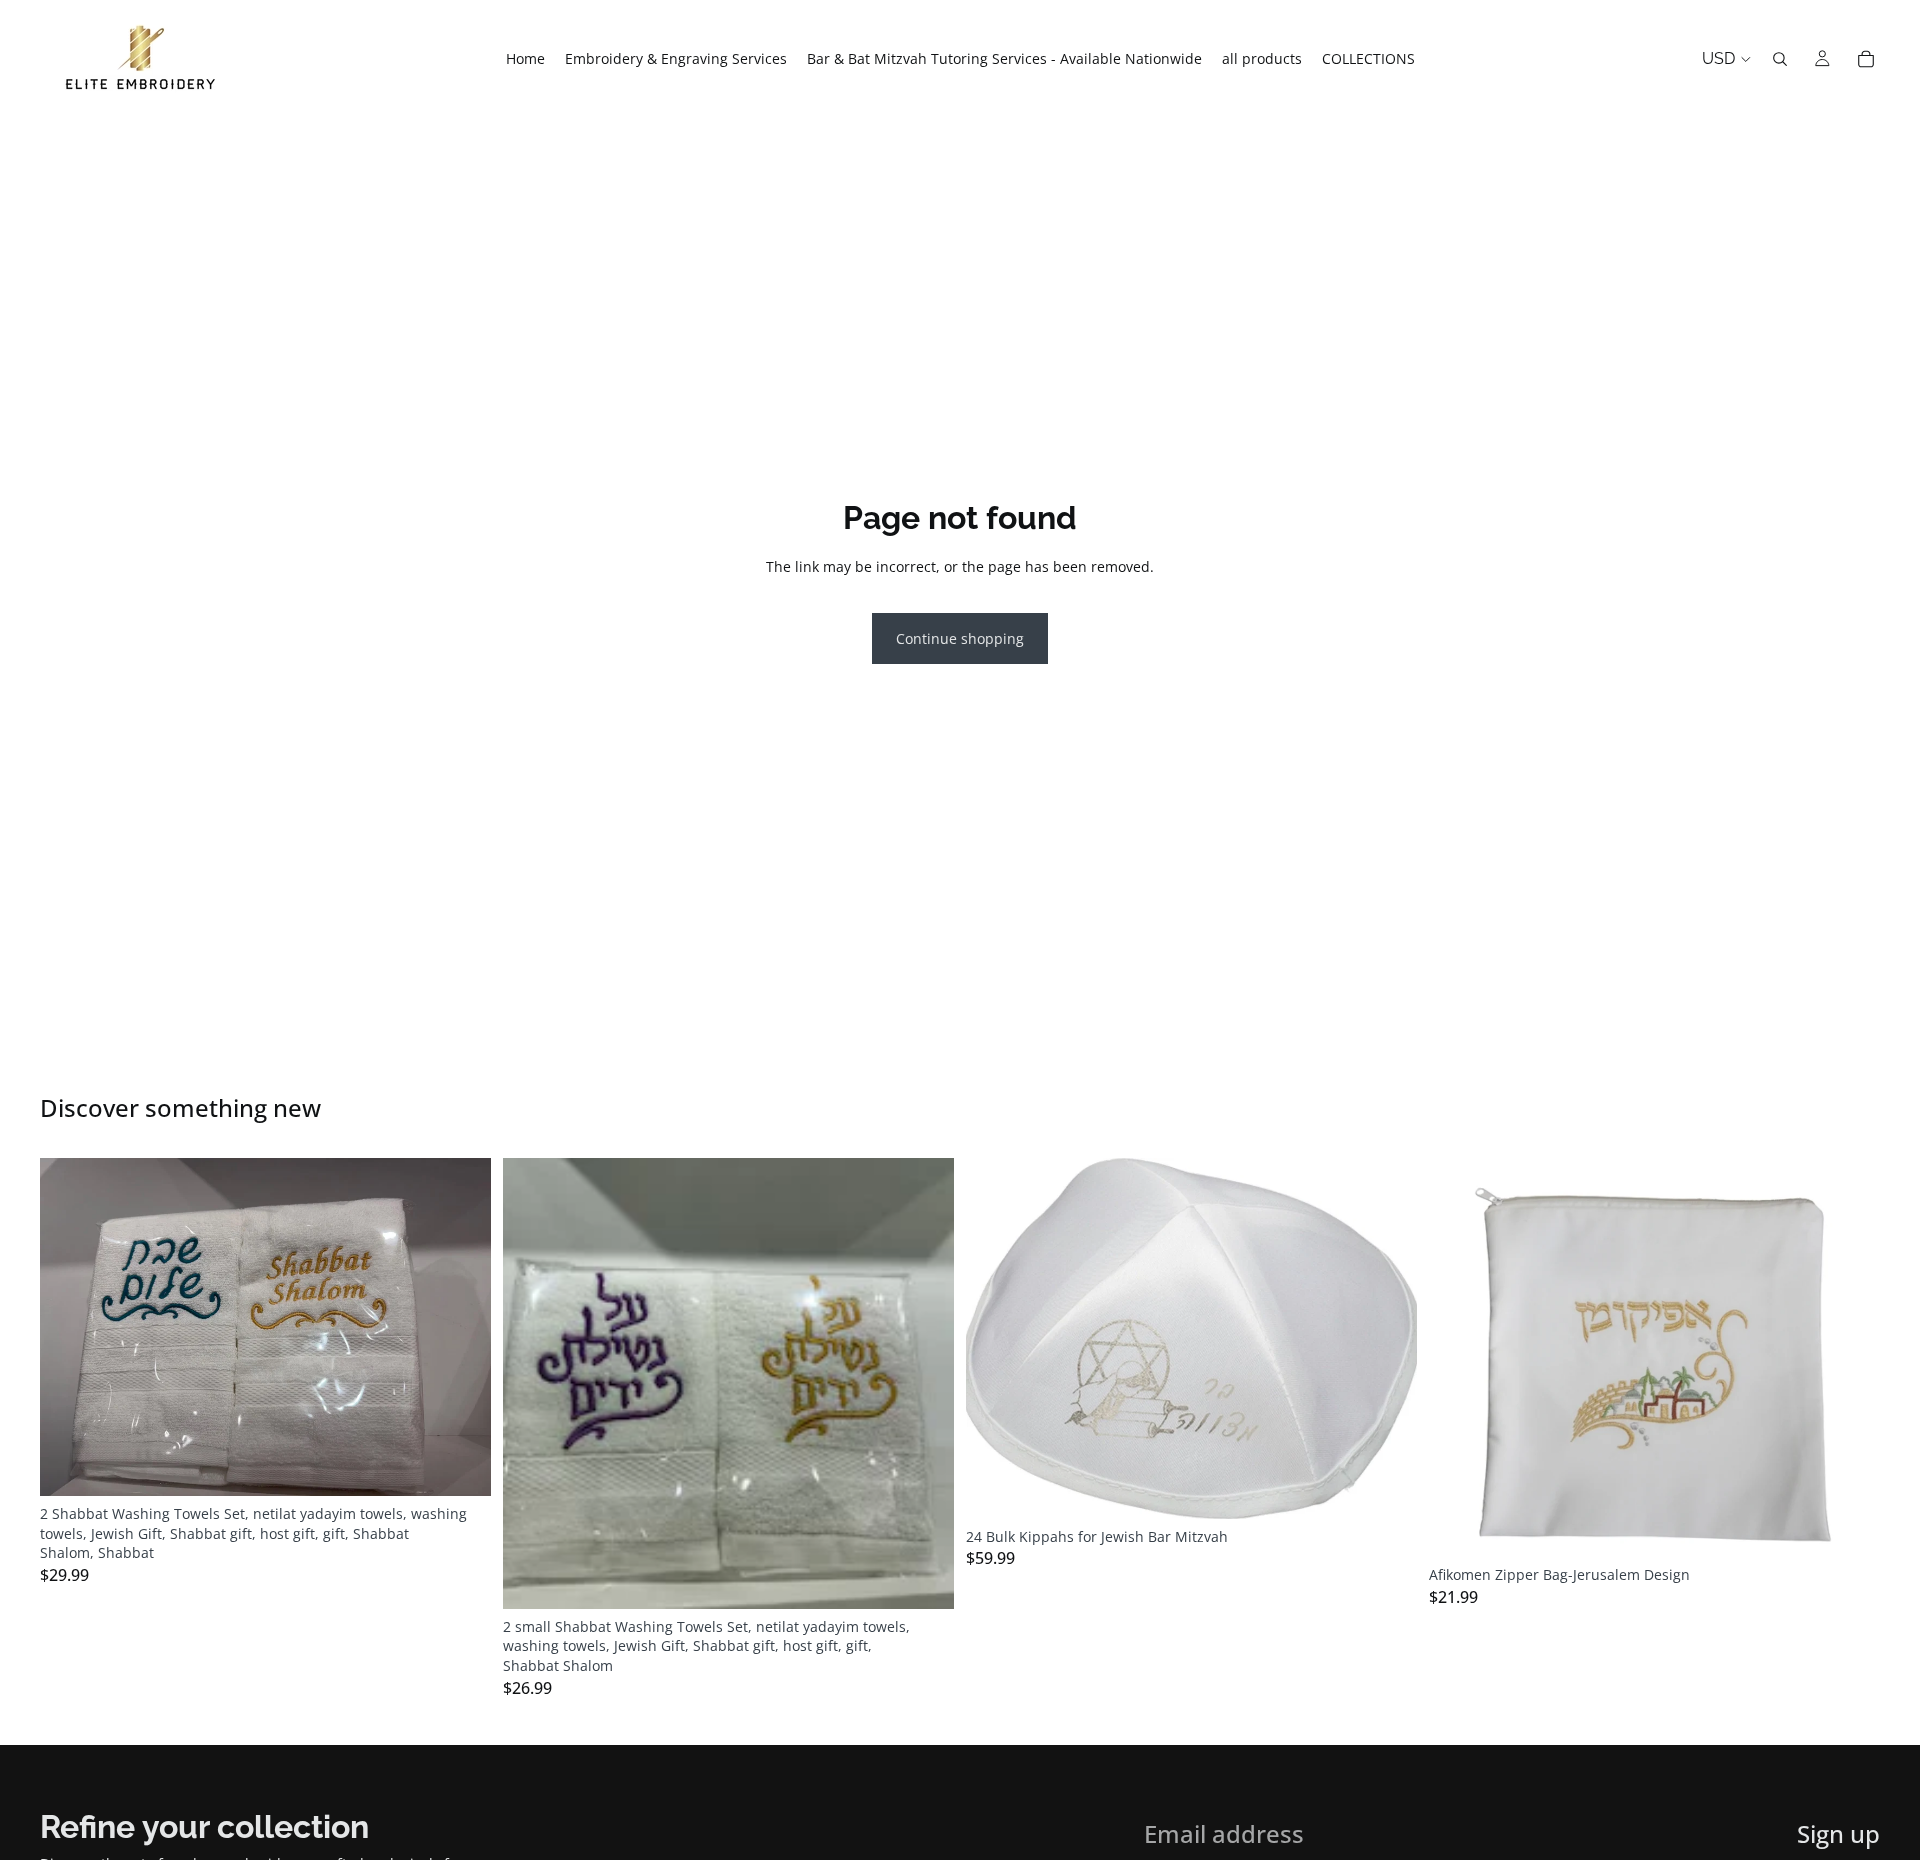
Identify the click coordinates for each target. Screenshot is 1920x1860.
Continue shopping (960, 638)
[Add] (460, 1465)
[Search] (1780, 59)
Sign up (1838, 1833)
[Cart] (1866, 59)
